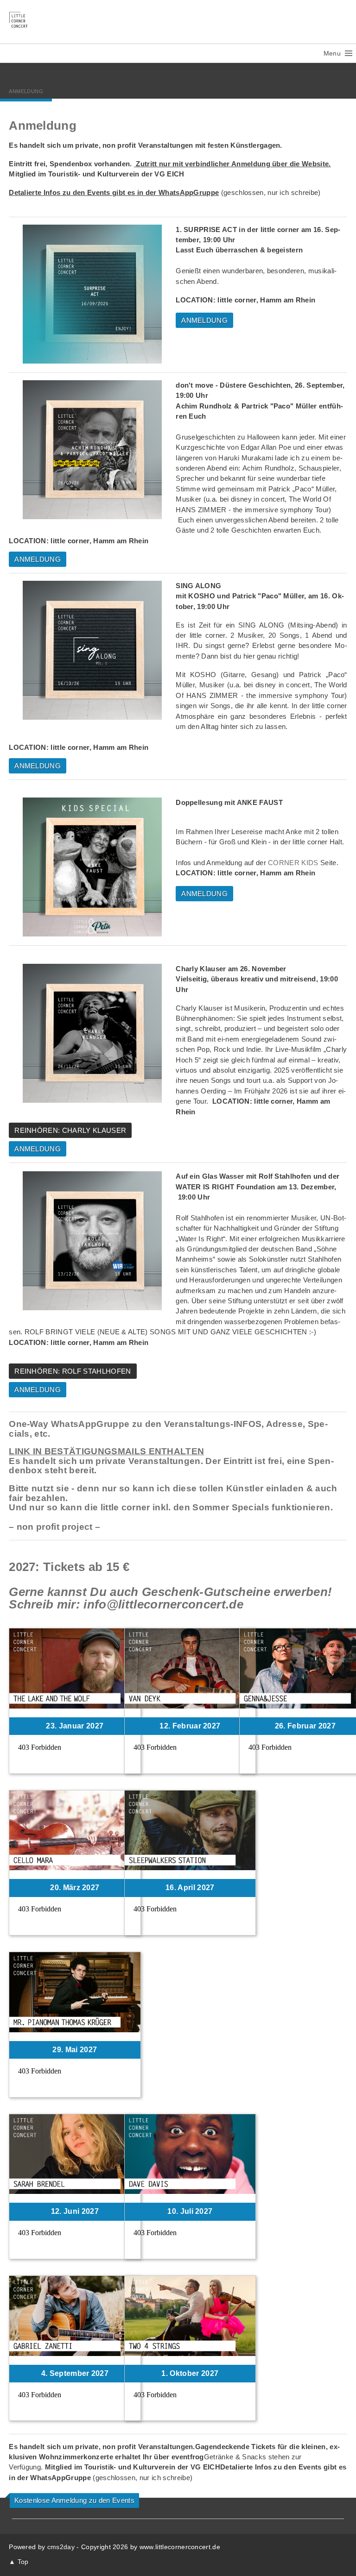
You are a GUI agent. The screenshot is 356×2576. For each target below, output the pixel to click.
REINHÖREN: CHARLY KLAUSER (70, 1130)
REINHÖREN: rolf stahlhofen (73, 1371)
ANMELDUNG (204, 320)
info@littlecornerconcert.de (163, 1604)
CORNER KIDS (293, 863)
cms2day (61, 2547)
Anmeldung (26, 91)
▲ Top (19, 2562)
